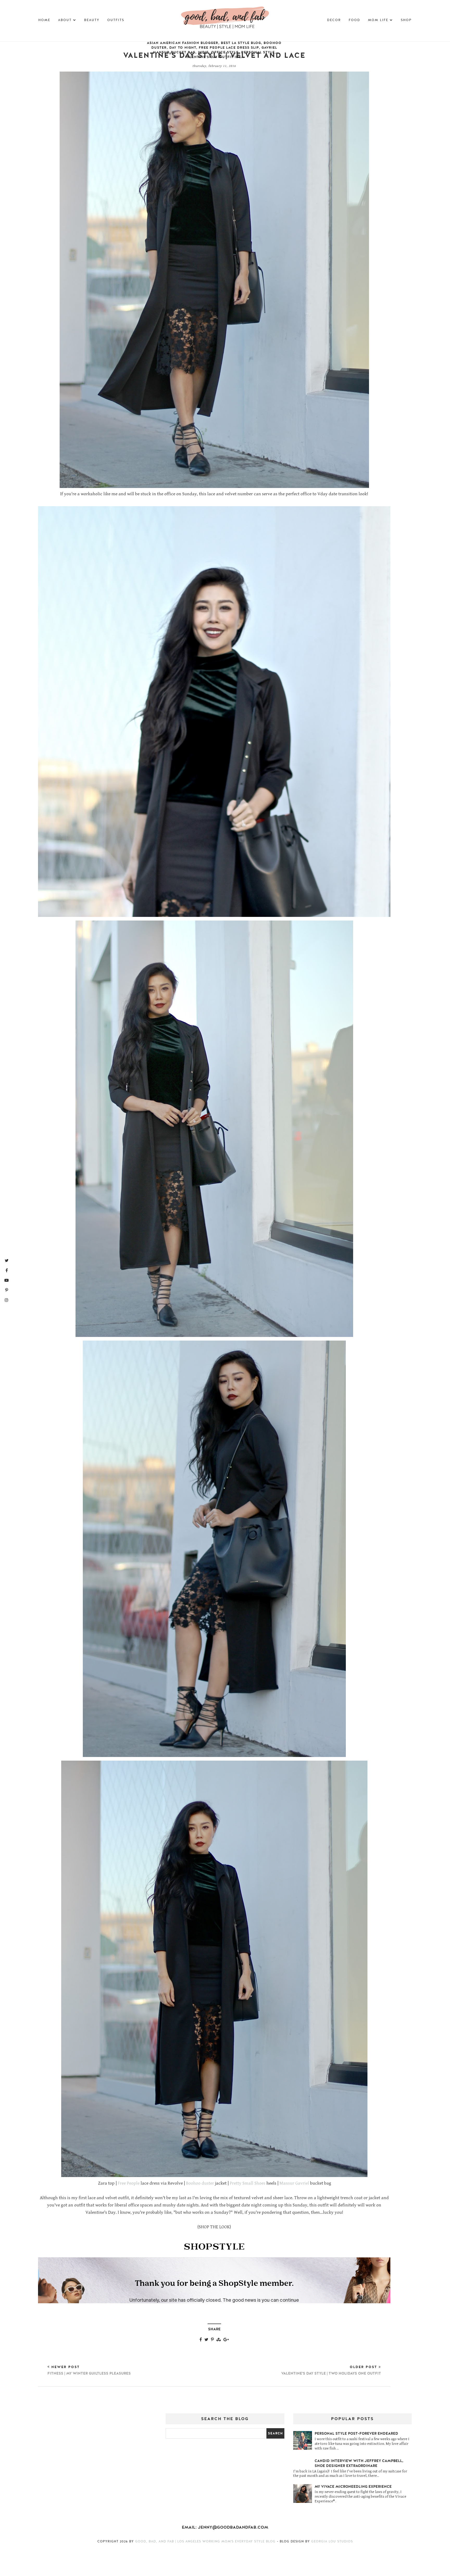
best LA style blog (241, 43)
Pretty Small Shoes (248, 2183)
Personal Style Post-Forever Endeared (356, 2434)
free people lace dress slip (229, 48)
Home (44, 20)
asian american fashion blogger (183, 43)
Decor (334, 20)
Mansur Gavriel (295, 2183)
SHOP (406, 20)
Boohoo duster (200, 2183)
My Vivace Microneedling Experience (353, 2487)
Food (354, 20)
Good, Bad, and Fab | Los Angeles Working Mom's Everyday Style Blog (206, 2541)
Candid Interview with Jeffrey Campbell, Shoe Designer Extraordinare (359, 2463)
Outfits (116, 20)
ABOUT (65, 20)
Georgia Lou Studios (332, 2541)
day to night (183, 48)
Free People (129, 2183)
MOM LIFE (378, 20)
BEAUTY (92, 20)
